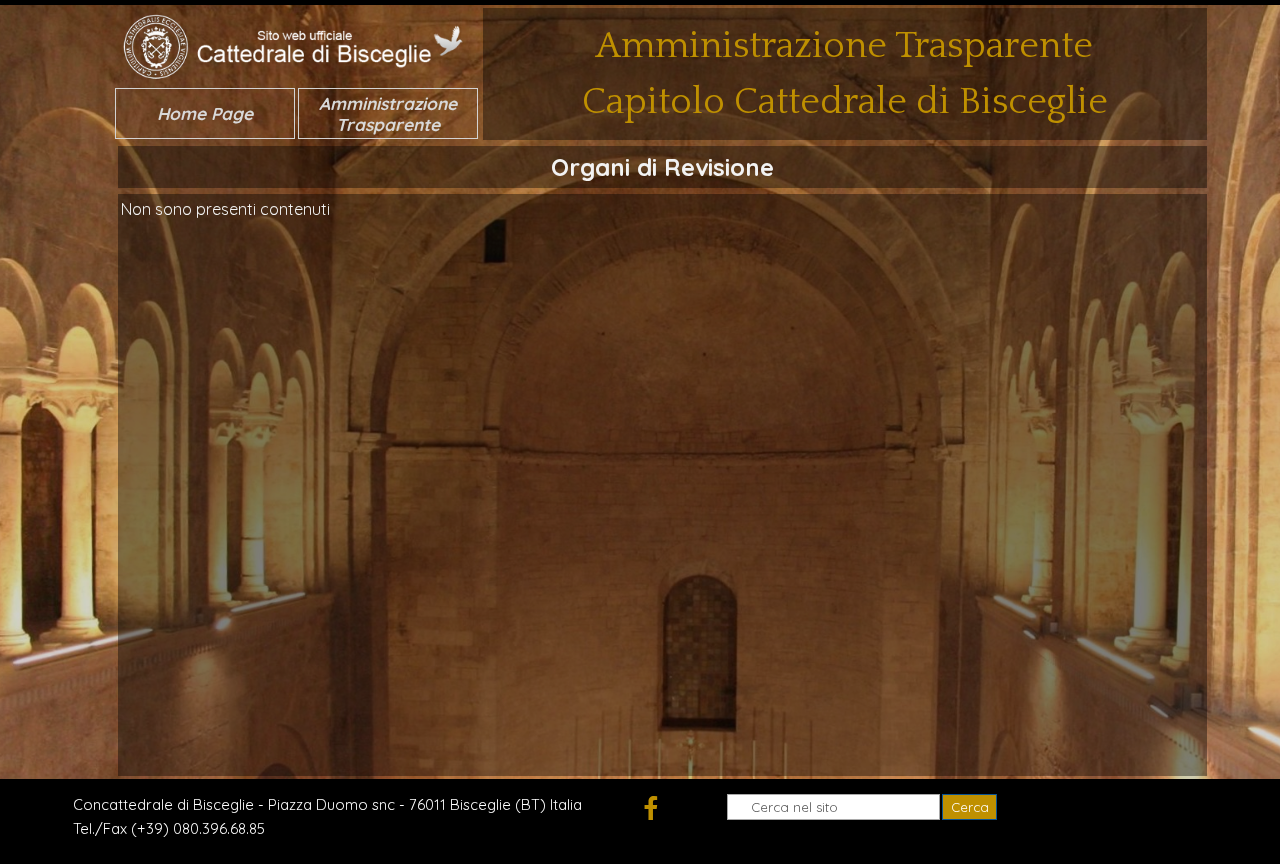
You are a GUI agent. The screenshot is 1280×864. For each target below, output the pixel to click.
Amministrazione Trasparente (388, 114)
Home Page (205, 113)
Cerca (970, 807)
